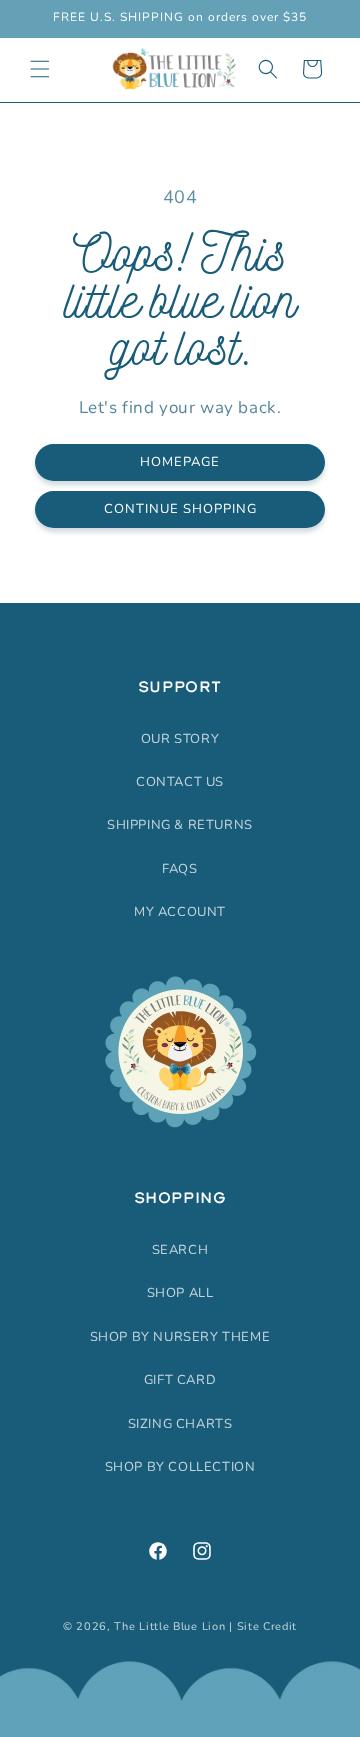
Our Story (180, 739)
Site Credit (267, 1626)
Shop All (180, 1293)
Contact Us (180, 782)
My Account (180, 912)
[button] (40, 69)
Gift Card (180, 1380)
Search (180, 1250)
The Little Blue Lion (169, 1626)
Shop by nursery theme (180, 1337)
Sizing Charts (180, 1424)
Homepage (180, 462)
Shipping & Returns (180, 825)
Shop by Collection (180, 1467)
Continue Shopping (180, 509)
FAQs (179, 869)
